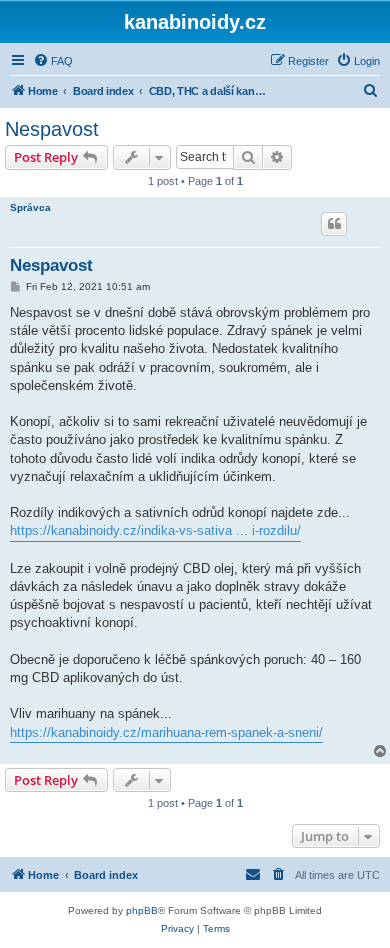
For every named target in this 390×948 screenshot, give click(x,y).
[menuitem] (53, 61)
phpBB (142, 910)
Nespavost (52, 129)
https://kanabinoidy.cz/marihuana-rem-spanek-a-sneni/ (166, 732)
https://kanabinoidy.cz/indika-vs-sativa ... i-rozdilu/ (155, 530)
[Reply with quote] (334, 224)
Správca (30, 207)
